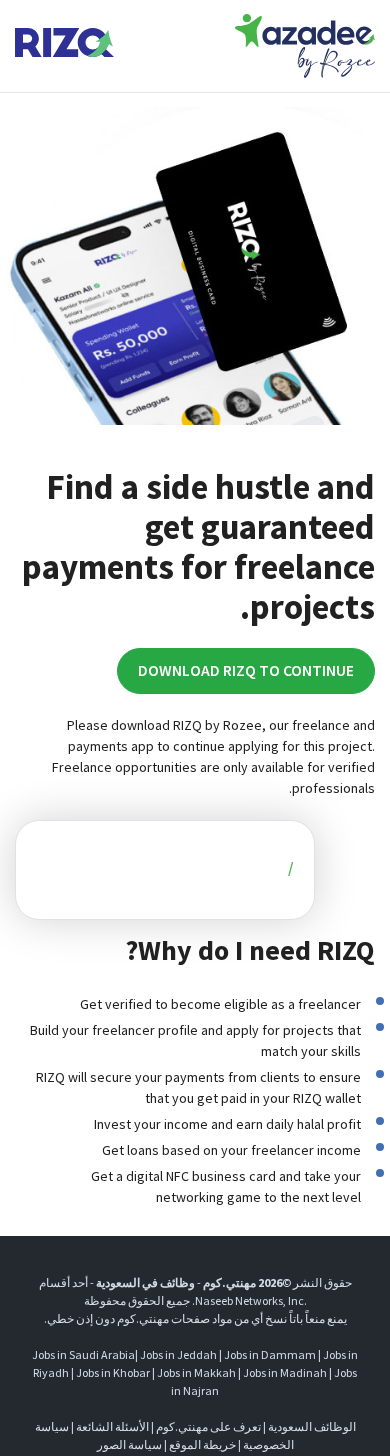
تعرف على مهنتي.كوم (207, 1426)
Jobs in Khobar (113, 1372)
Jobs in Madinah (285, 1372)
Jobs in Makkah (196, 1372)
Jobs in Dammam (270, 1354)
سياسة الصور (129, 1444)
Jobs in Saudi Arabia (83, 1354)
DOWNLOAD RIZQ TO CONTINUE (246, 670)
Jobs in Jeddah (178, 1354)
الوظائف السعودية (312, 1426)
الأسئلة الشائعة (112, 1426)
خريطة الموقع (202, 1444)
